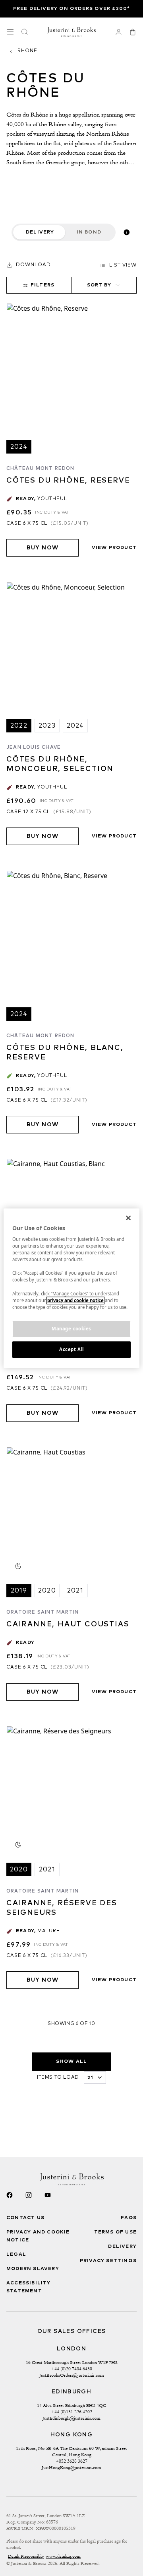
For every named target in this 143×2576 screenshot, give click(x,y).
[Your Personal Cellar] (118, 32)
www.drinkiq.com (63, 2556)
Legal (16, 2255)
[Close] (128, 1218)
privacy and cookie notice (75, 1300)
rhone (27, 51)
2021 (75, 1591)
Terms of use (115, 2232)
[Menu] (10, 32)
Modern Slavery (33, 2269)
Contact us (25, 2218)
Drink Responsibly (26, 2556)
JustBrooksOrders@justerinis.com (72, 2375)
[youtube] (48, 2195)
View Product (114, 548)
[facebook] (10, 2195)
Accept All (71, 1349)
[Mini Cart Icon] (133, 32)
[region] (71, 1288)
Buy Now (43, 548)
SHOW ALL (72, 2062)
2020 (47, 1591)
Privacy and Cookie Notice (38, 2236)
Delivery (40, 232)
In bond (89, 232)
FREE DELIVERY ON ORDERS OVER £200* (72, 9)
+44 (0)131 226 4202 (72, 2412)
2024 (19, 447)
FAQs (129, 2218)
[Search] (25, 32)
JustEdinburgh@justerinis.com (71, 2418)
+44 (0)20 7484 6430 (72, 2369)
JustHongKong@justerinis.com (71, 2467)
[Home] (72, 32)
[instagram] (29, 2195)
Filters (43, 285)
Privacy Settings (108, 2261)
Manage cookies (71, 1329)
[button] (29, 265)
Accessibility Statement (29, 2287)
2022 (19, 726)
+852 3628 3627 (71, 2461)
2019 (19, 1591)
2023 (47, 726)
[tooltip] (127, 232)
